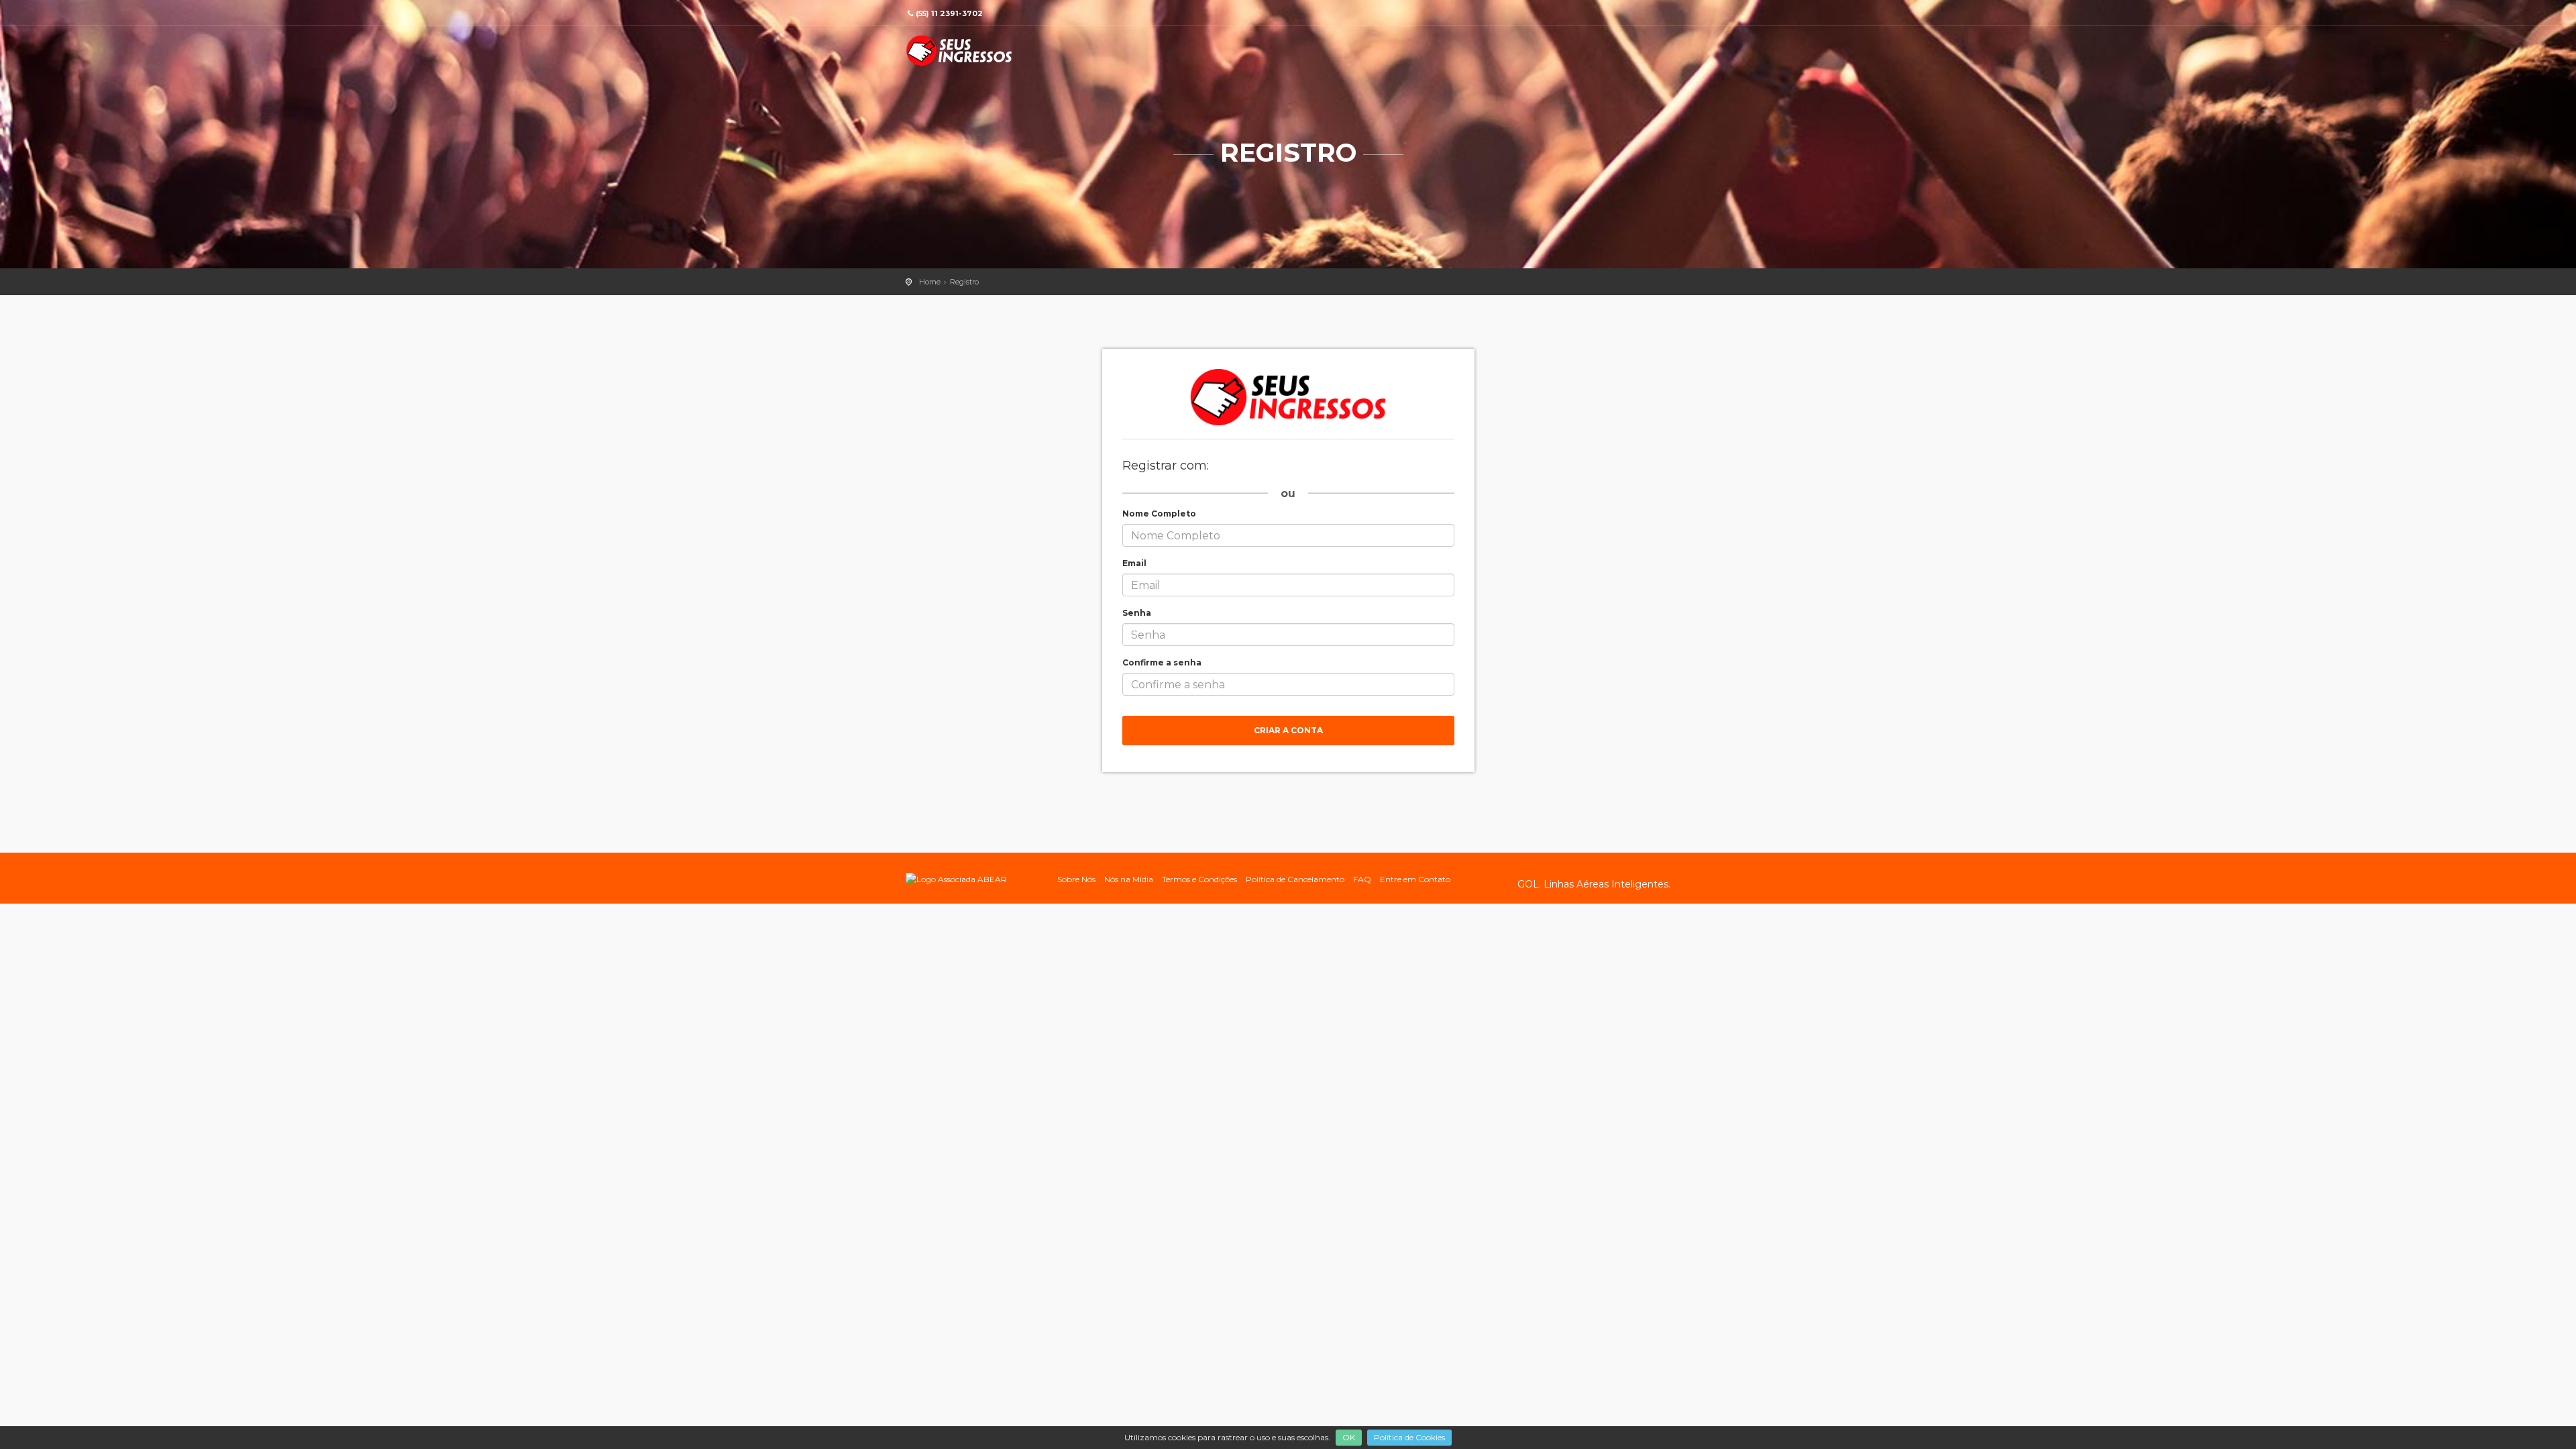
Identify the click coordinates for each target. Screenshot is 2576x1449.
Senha (1137, 613)
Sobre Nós (1076, 879)
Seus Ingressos (959, 51)
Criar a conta (1288, 730)
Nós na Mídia (1129, 879)
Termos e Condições (1199, 879)
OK (1349, 1437)
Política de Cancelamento (1295, 879)
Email (1134, 563)
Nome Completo (1159, 514)
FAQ (1362, 879)
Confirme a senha (1162, 662)
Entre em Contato (1415, 879)
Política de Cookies (1409, 1437)
